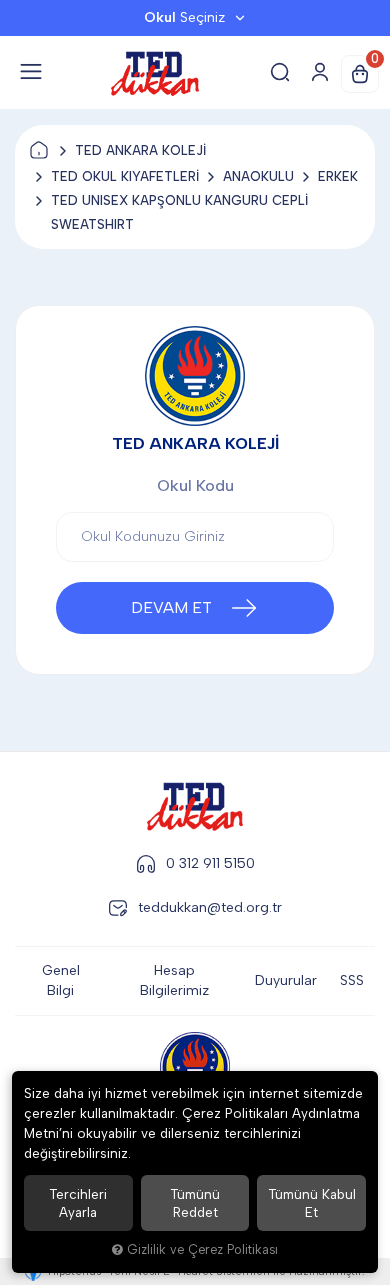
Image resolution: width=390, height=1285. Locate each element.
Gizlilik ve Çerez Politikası (202, 1249)
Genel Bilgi (61, 980)
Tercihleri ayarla (78, 1203)
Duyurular (286, 980)
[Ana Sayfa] (39, 151)
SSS (352, 980)
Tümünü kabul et (312, 1203)
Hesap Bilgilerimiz (174, 980)
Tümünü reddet (195, 1203)
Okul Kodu (195, 485)
